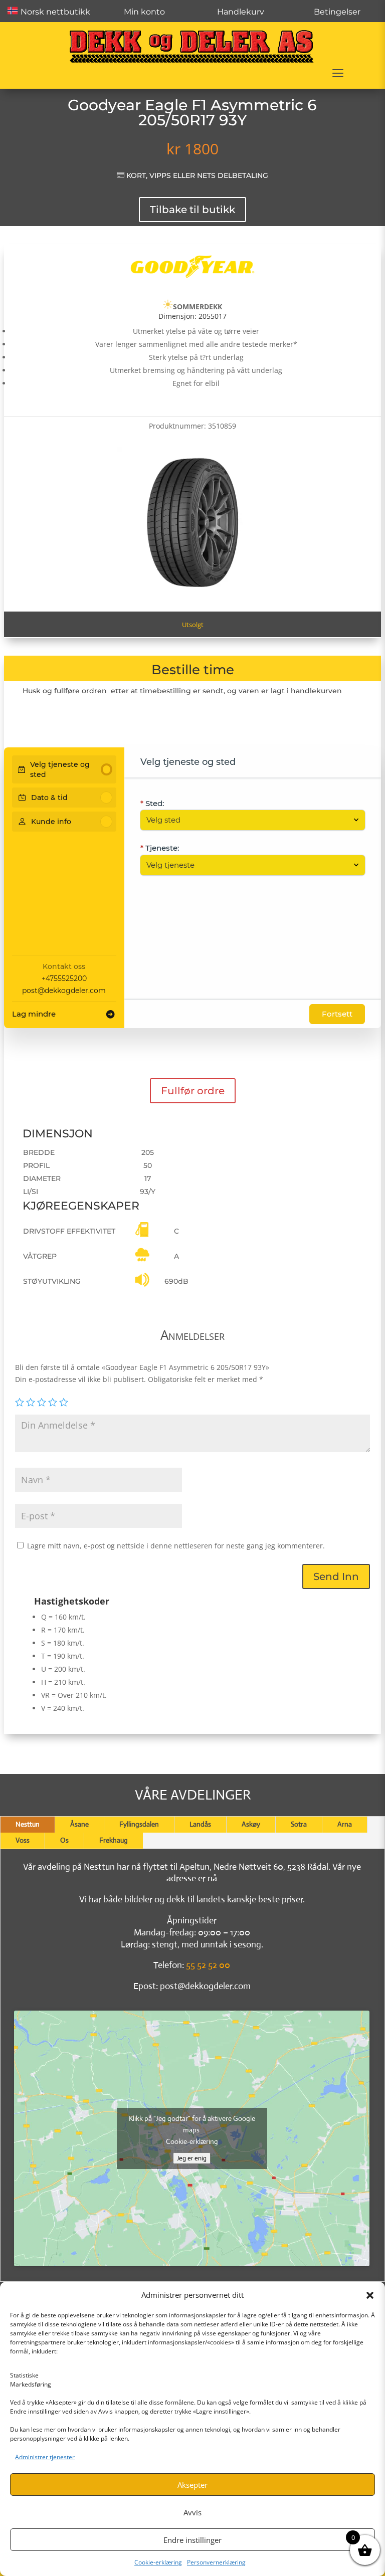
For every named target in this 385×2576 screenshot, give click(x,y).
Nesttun (28, 1824)
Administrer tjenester (45, 2457)
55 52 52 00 (208, 1965)
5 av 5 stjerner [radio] (64, 1402)
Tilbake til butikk (192, 210)
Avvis (192, 2512)
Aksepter (192, 2485)
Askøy (251, 1824)
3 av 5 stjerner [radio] (42, 1402)
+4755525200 (64, 978)
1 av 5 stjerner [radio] (20, 1402)
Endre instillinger (192, 2540)
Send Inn (336, 1576)
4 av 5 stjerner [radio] (53, 1402)
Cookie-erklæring (158, 2562)
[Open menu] (338, 73)
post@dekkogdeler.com (64, 990)
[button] (370, 2295)
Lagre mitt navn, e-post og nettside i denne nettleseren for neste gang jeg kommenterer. (176, 1546)
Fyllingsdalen (139, 1824)
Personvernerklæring (216, 2562)
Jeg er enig (192, 2158)
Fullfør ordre (193, 1091)
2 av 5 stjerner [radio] (31, 1402)
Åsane (79, 1824)
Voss (23, 1840)
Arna (345, 1824)
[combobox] (248, 820)
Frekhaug (114, 1840)
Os (64, 1840)
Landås (200, 1824)
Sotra (299, 1824)
